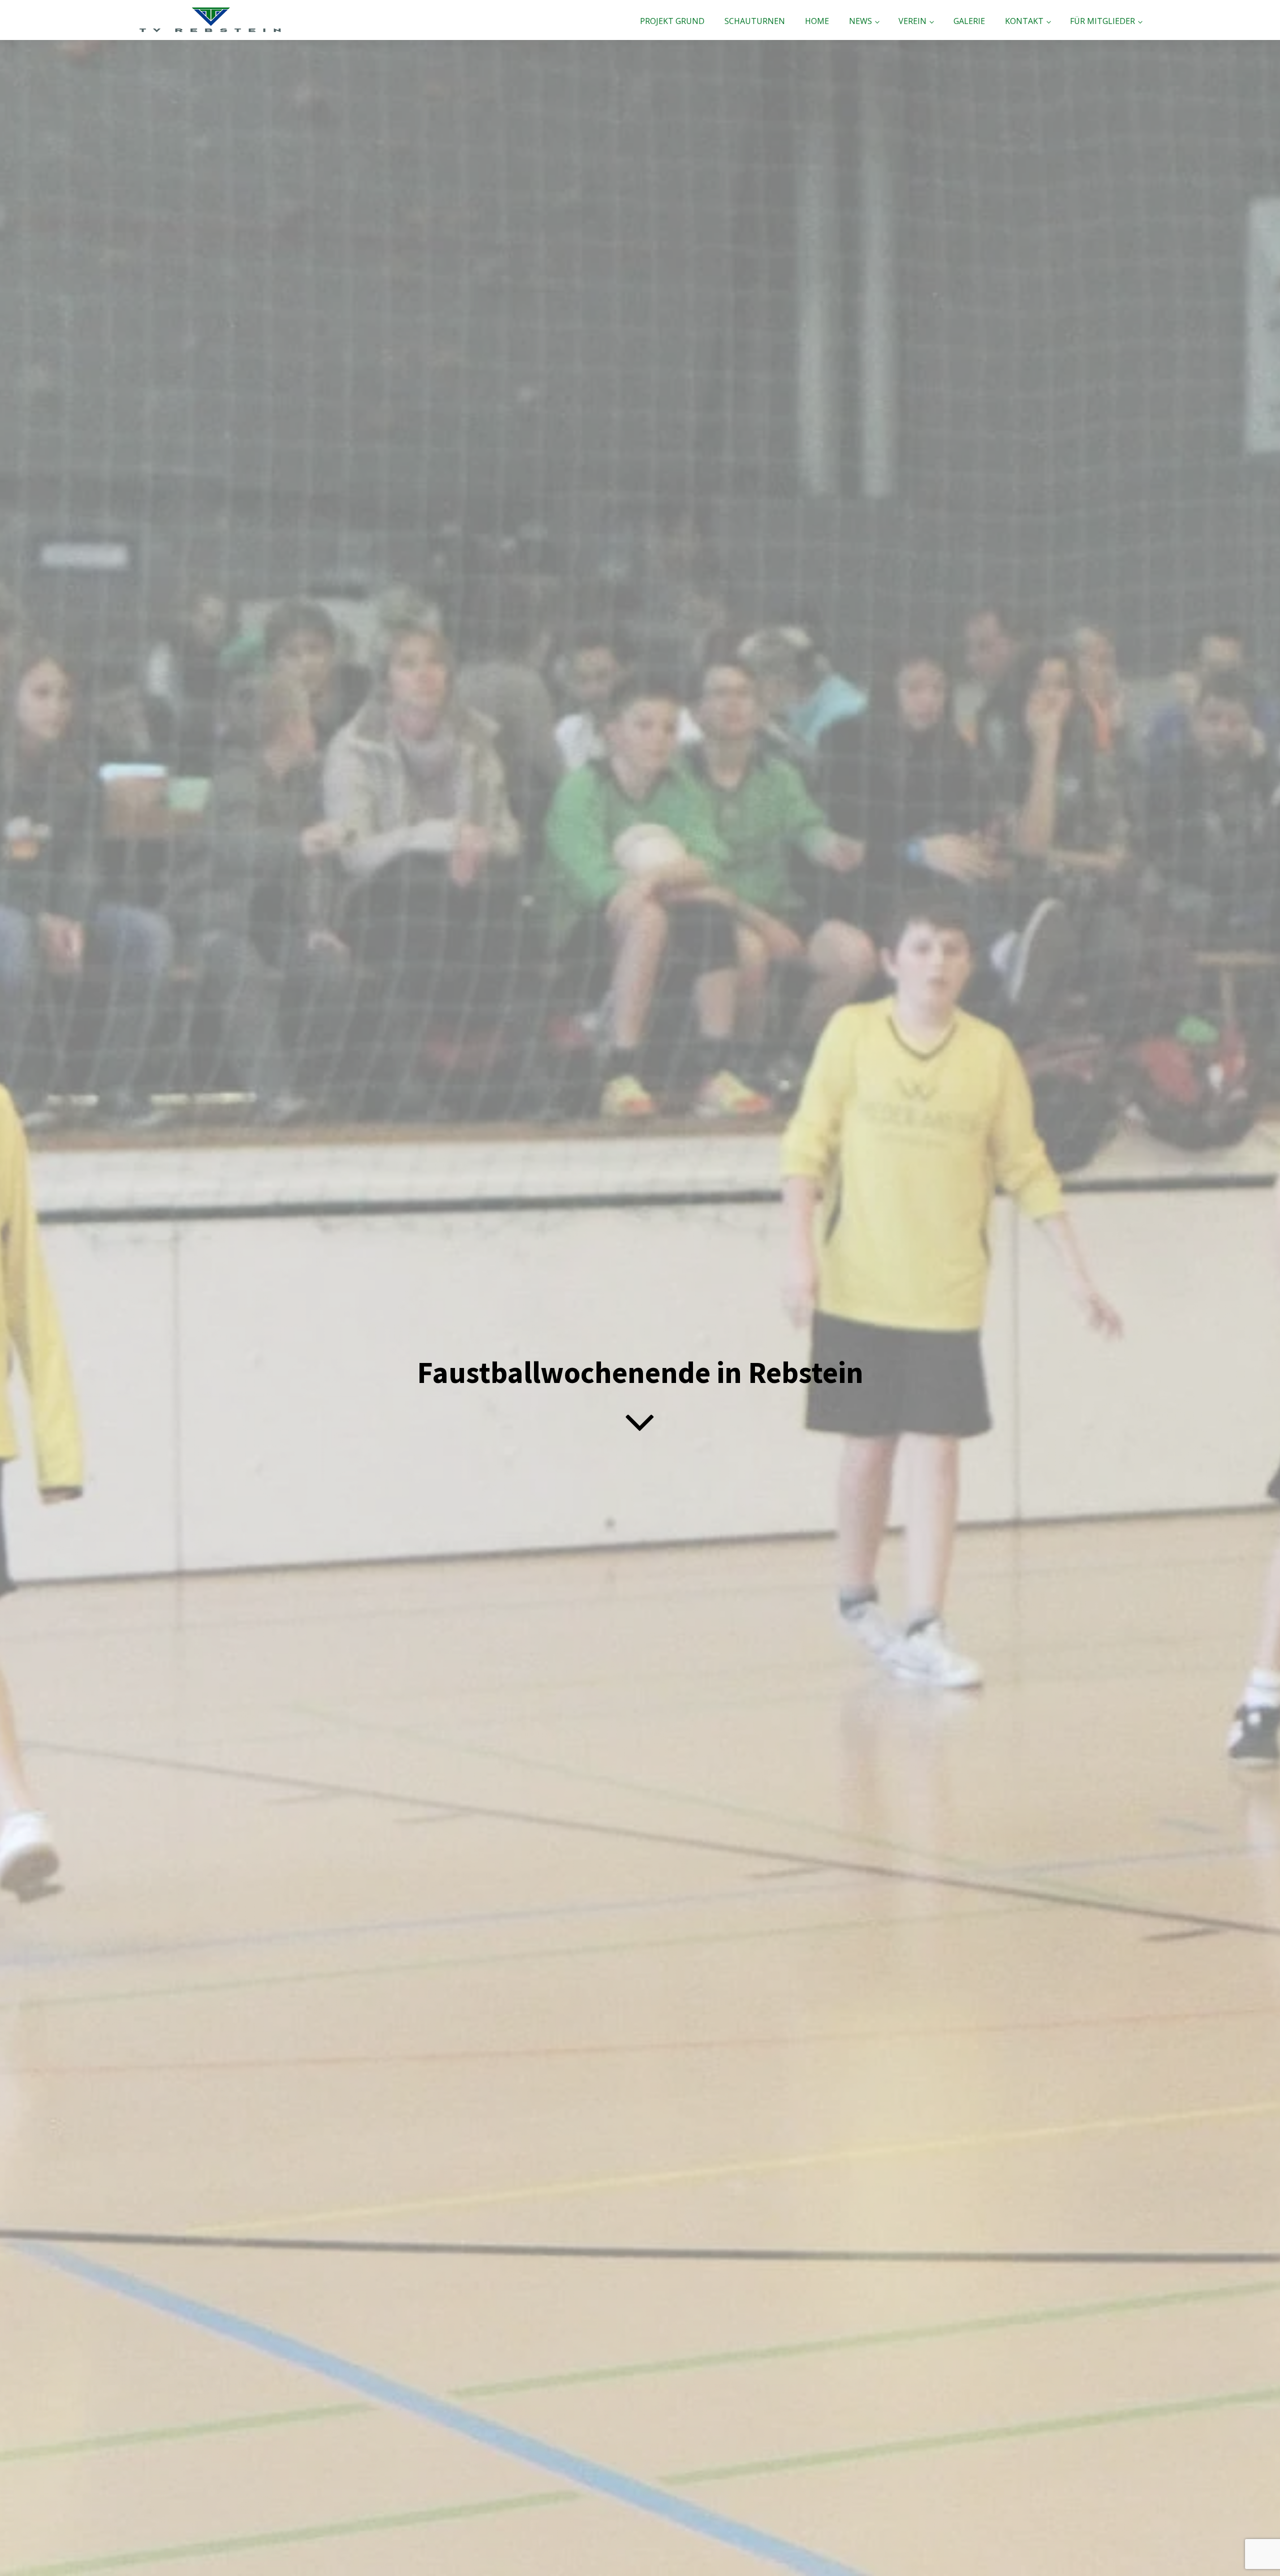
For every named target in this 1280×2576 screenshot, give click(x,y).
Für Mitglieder (1102, 21)
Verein (912, 21)
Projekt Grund (672, 21)
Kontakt (1024, 21)
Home (817, 21)
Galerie (969, 21)
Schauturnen (755, 21)
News (860, 21)
